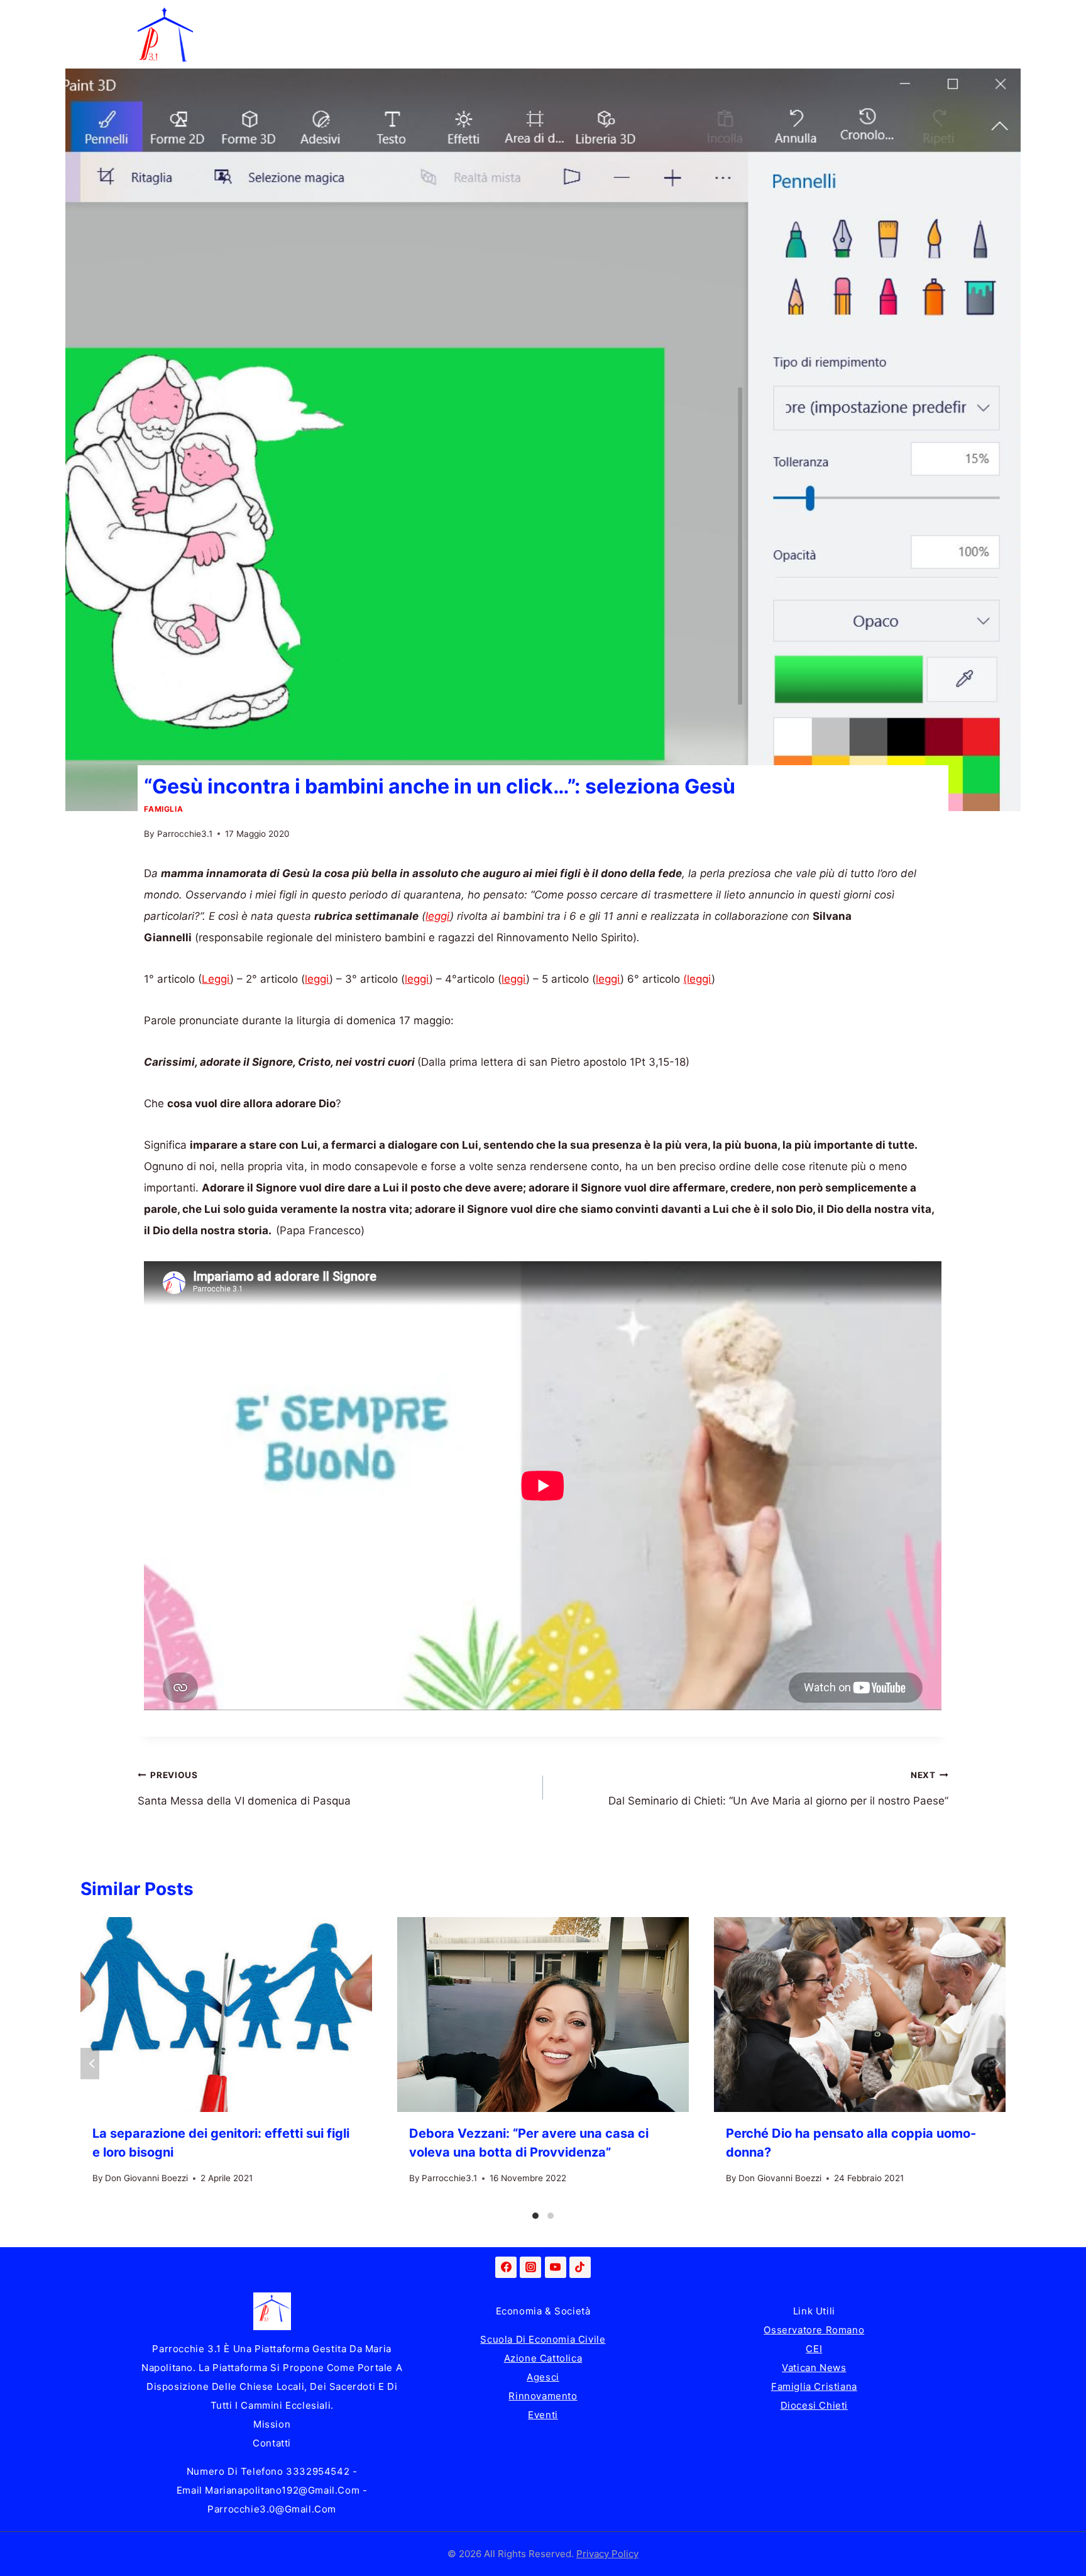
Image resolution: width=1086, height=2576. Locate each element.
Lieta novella (379, 17)
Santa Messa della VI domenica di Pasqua (244, 1789)
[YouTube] (556, 2267)
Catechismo (626, 17)
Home (221, 17)
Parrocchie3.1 (185, 834)
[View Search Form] (936, 35)
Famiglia (291, 17)
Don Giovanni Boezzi (146, 2178)
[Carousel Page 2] (551, 2216)
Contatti (272, 2443)
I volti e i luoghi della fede (755, 17)
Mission (272, 2424)
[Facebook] (506, 2267)
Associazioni (886, 17)
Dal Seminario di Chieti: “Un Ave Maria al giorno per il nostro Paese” (778, 1789)
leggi (438, 916)
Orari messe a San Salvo (267, 52)
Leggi (216, 979)
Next (996, 2064)
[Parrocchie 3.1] (165, 35)
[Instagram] (530, 2267)
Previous (90, 2064)
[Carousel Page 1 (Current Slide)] (535, 2216)
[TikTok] (580, 2267)
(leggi (697, 979)
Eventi (543, 2415)
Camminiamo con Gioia (504, 17)
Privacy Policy (607, 2554)
